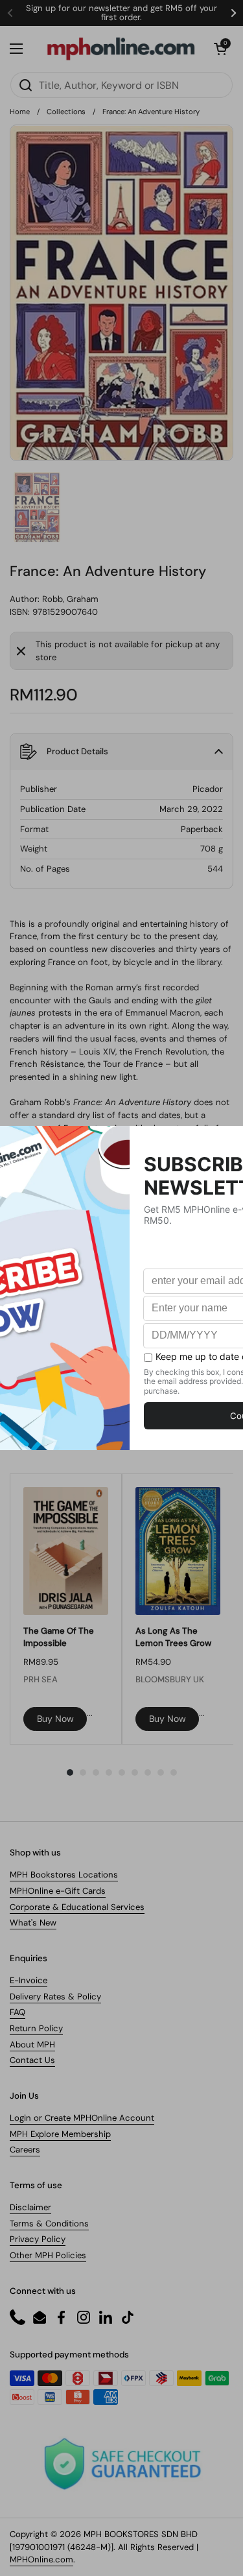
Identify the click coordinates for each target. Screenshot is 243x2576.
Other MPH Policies (48, 2255)
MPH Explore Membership (60, 2134)
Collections (66, 112)
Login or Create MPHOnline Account (82, 2118)
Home (20, 112)
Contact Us (32, 2060)
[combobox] (121, 85)
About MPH (32, 2045)
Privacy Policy (38, 2239)
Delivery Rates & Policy (55, 1997)
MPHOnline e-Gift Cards (58, 1891)
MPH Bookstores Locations (64, 1875)
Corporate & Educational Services (77, 1907)
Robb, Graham (70, 599)
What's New (33, 1923)
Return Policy (36, 2028)
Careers (25, 2150)
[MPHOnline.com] (121, 49)
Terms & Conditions (49, 2224)
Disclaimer (30, 2207)
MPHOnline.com (41, 2559)
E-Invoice (29, 1980)
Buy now (55, 1719)
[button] (220, 49)
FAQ (17, 2012)
